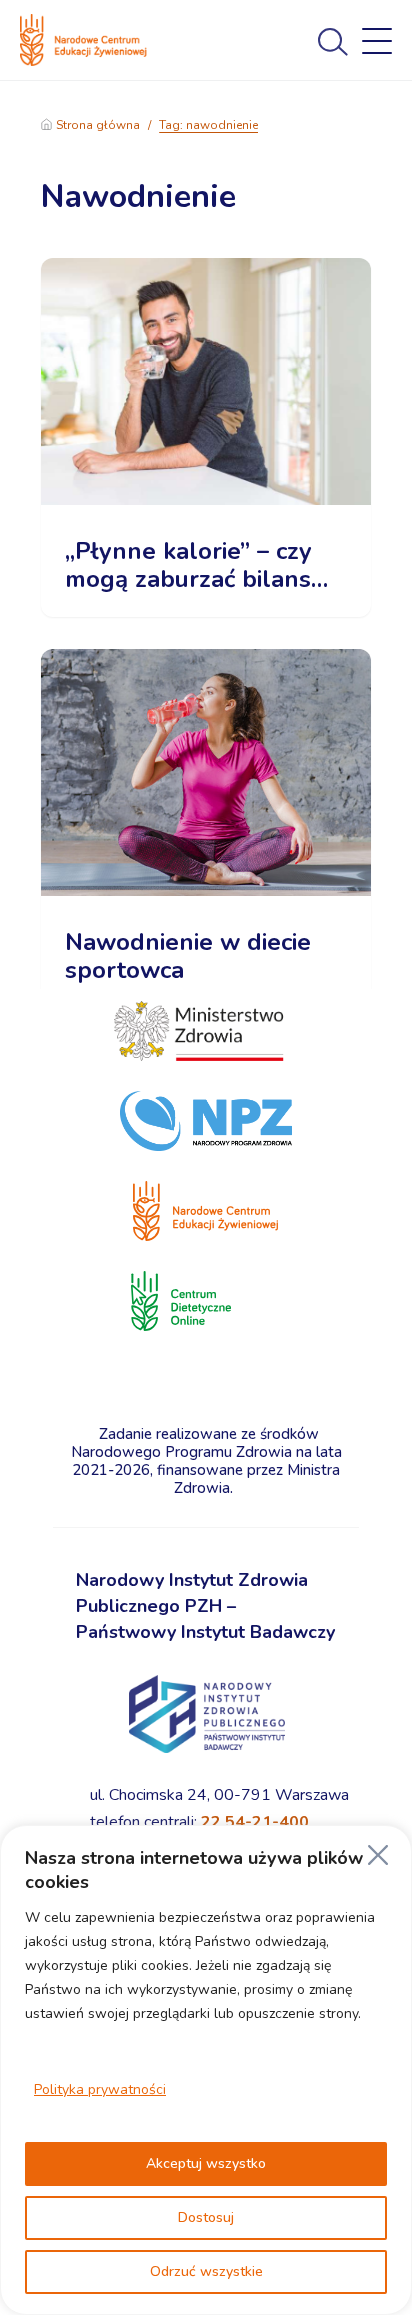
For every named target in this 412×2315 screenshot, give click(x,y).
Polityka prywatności (100, 2089)
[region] (206, 2070)
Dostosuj (206, 2217)
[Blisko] (378, 1855)
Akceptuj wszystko (206, 2163)
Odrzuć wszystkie (206, 2271)
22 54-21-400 (255, 1822)
